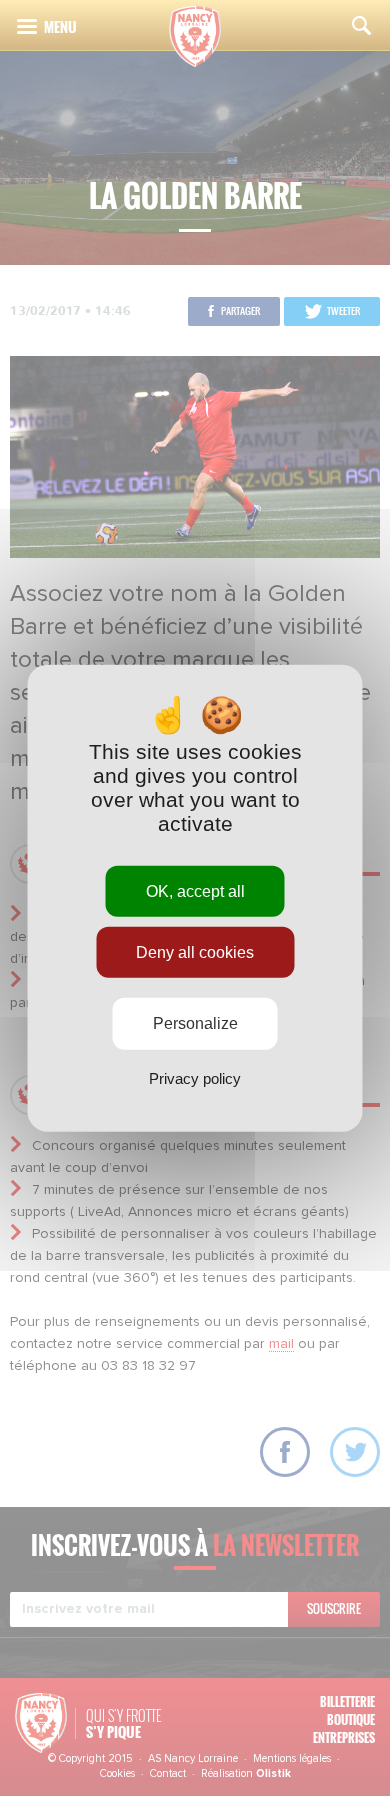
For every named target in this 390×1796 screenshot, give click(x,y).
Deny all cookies (195, 952)
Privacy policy (195, 1077)
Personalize (195, 1023)
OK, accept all (195, 891)
